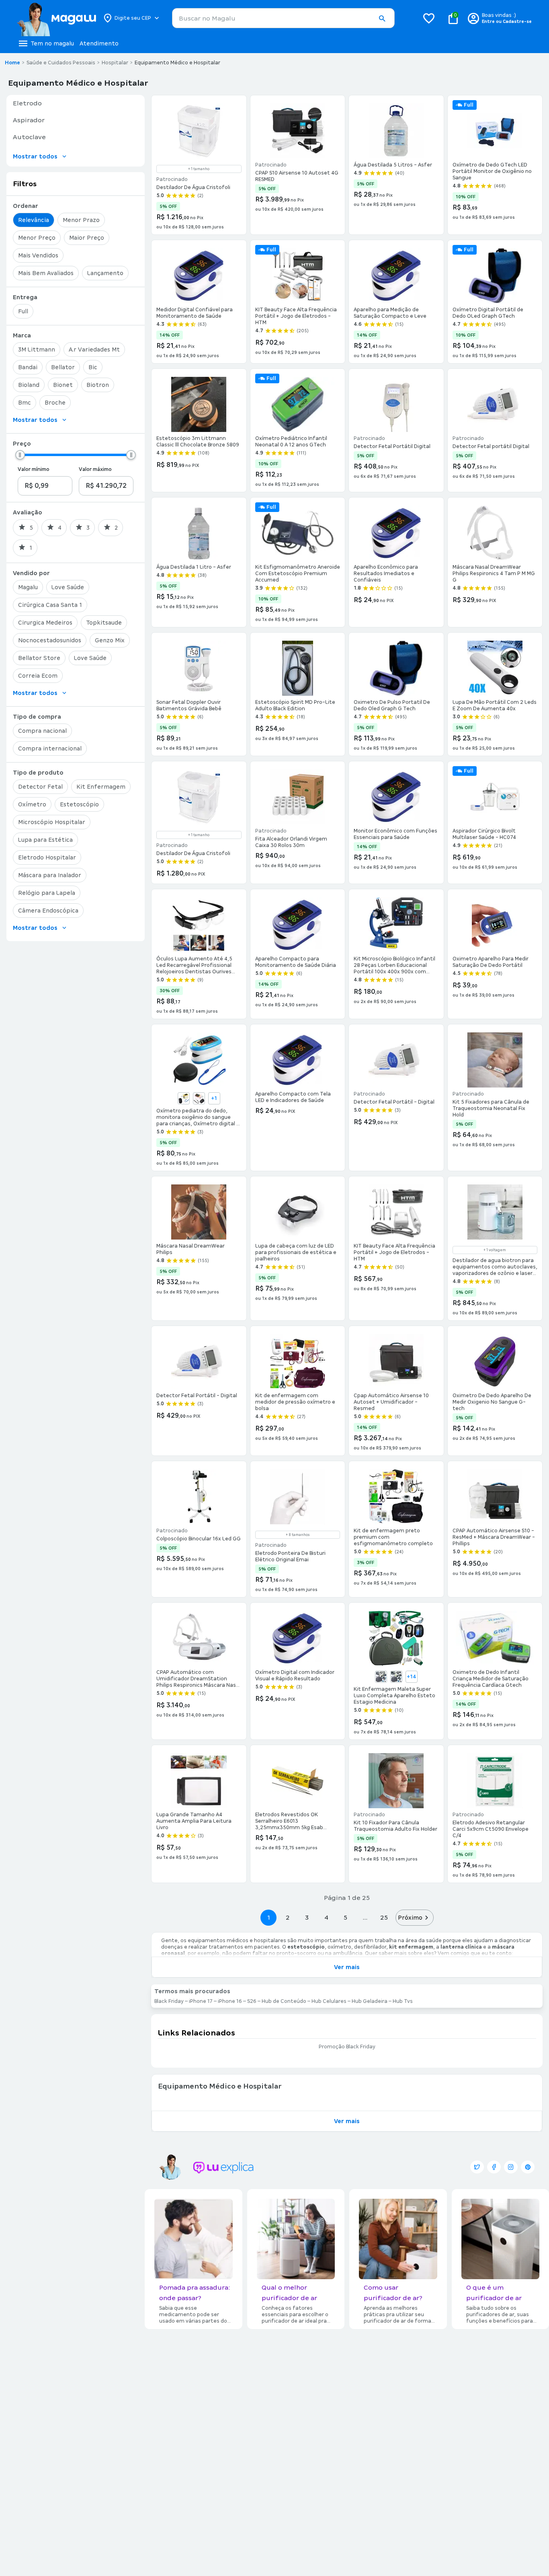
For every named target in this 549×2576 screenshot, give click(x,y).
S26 (252, 2001)
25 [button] (384, 1917)
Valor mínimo (34, 469)
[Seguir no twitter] (477, 2167)
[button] (382, 19)
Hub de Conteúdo (284, 2001)
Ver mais (347, 1967)
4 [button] (326, 1917)
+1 (214, 1098)
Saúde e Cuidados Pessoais (61, 63)
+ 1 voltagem (495, 1250)
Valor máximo (95, 469)
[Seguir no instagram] (511, 2167)
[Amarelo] (184, 1098)
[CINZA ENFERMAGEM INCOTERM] (381, 1677)
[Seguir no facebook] (494, 2167)
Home (12, 63)
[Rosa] (199, 1098)
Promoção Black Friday (347, 2047)
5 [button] (345, 1917)
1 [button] (268, 1917)
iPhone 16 (230, 2001)
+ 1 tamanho (199, 169)
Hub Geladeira (370, 2001)
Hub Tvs (403, 2001)
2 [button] (288, 1917)
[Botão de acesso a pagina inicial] (56, 18)
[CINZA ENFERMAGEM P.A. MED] (396, 1677)
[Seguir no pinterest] (528, 2167)
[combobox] (283, 18)
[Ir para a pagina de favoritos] (429, 18)
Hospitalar (115, 63)
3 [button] (307, 1917)
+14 (412, 1677)
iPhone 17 (201, 2001)
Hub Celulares (329, 2001)
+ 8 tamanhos (298, 1535)
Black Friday (169, 2001)
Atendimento (99, 43)
